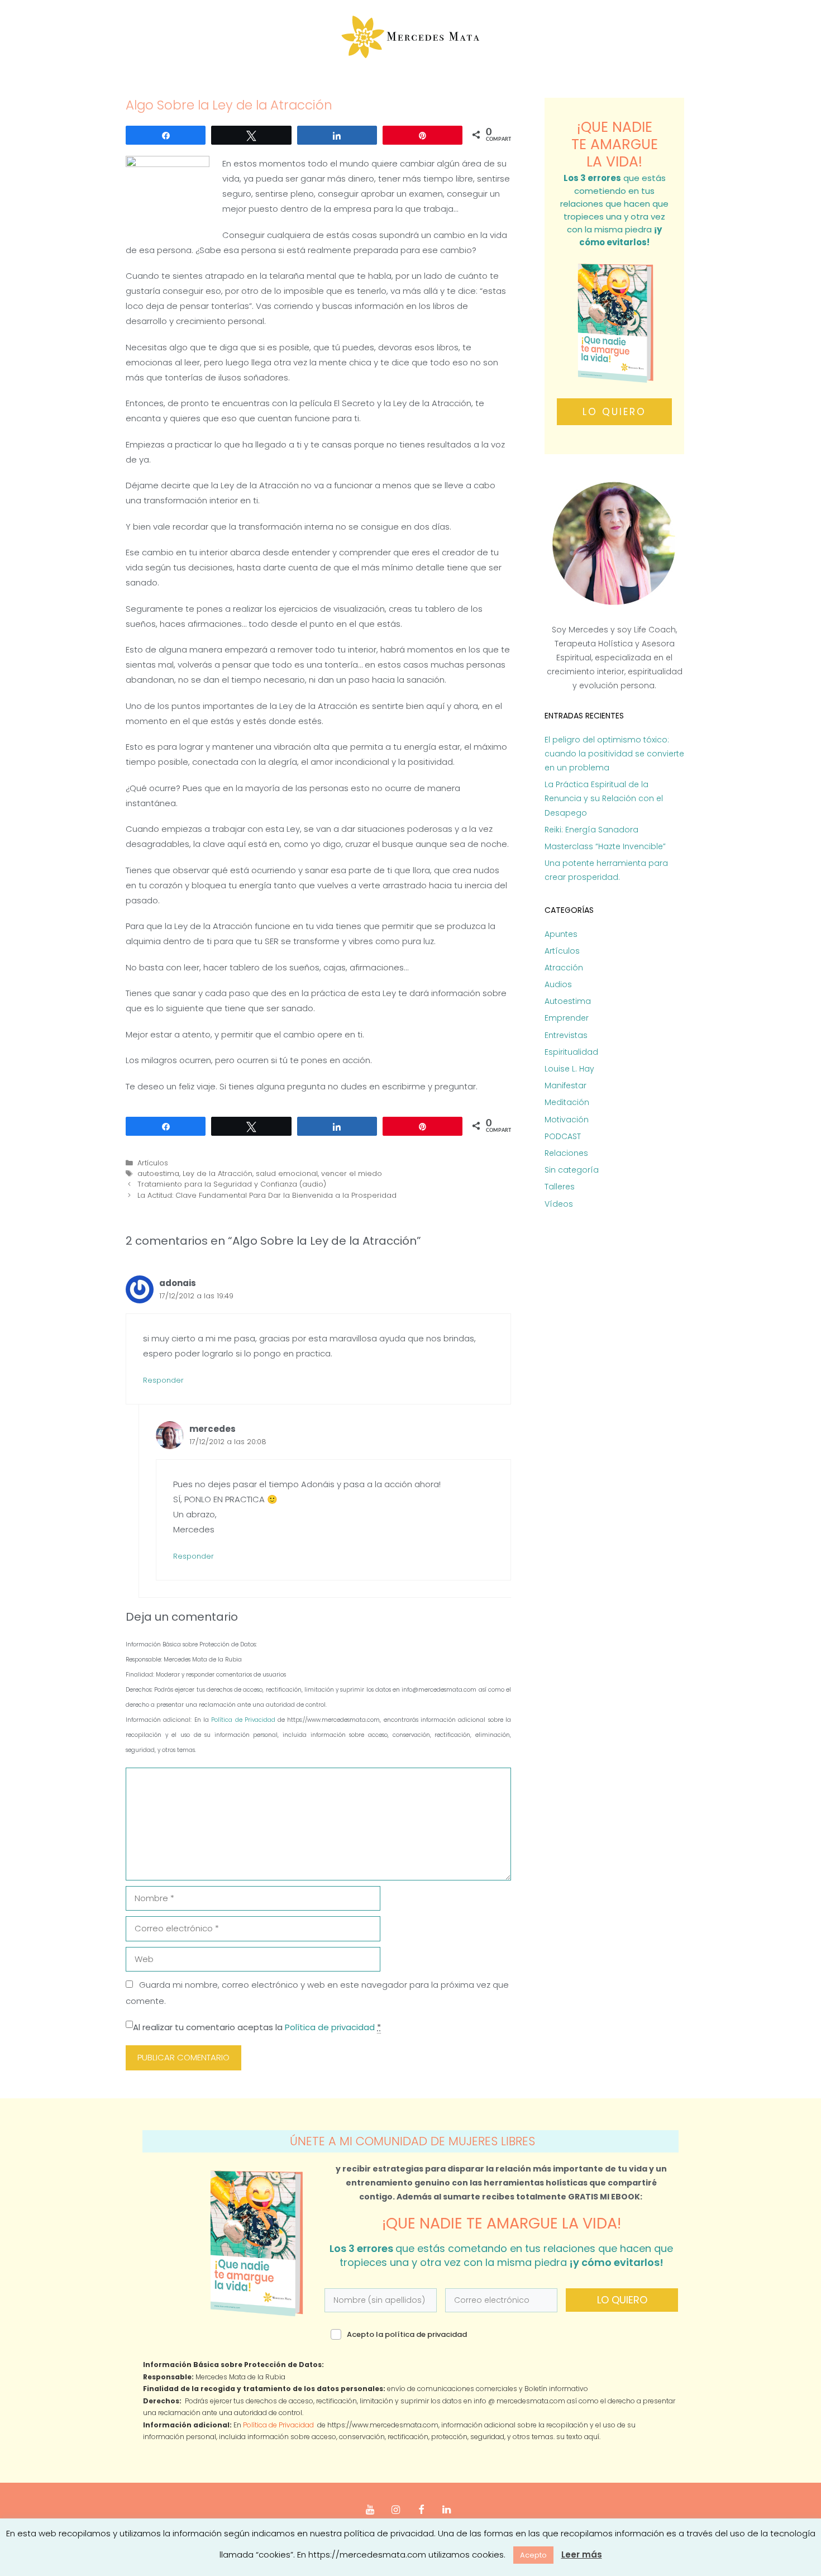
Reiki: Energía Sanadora (591, 830)
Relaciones (566, 1153)
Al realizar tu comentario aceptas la (257, 2027)
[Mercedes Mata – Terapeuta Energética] (411, 37)
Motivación (567, 1120)
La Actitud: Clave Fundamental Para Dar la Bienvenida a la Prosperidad (267, 1195)
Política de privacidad (330, 2027)
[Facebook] (421, 2510)
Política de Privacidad (244, 1720)
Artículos (153, 1163)
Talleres (560, 1187)
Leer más (582, 2554)
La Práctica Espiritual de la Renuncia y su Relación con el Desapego (604, 798)
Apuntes (561, 934)
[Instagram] (395, 2510)
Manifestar (565, 1085)
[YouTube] (370, 2510)
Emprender (567, 1018)
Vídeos (559, 1204)
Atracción (564, 968)
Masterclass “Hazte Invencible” (605, 846)
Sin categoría (572, 1170)
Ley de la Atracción (218, 1173)
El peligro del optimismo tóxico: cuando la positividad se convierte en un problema (614, 754)
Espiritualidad (571, 1052)
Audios (558, 984)
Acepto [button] (533, 2555)
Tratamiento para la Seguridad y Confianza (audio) (232, 1184)
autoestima (158, 1173)
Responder (163, 1380)
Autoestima (568, 1001)
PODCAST (563, 1136)
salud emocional (287, 1173)
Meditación (567, 1102)
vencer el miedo (352, 1173)
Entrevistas (566, 1035)
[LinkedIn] (447, 2510)
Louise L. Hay (569, 1069)
